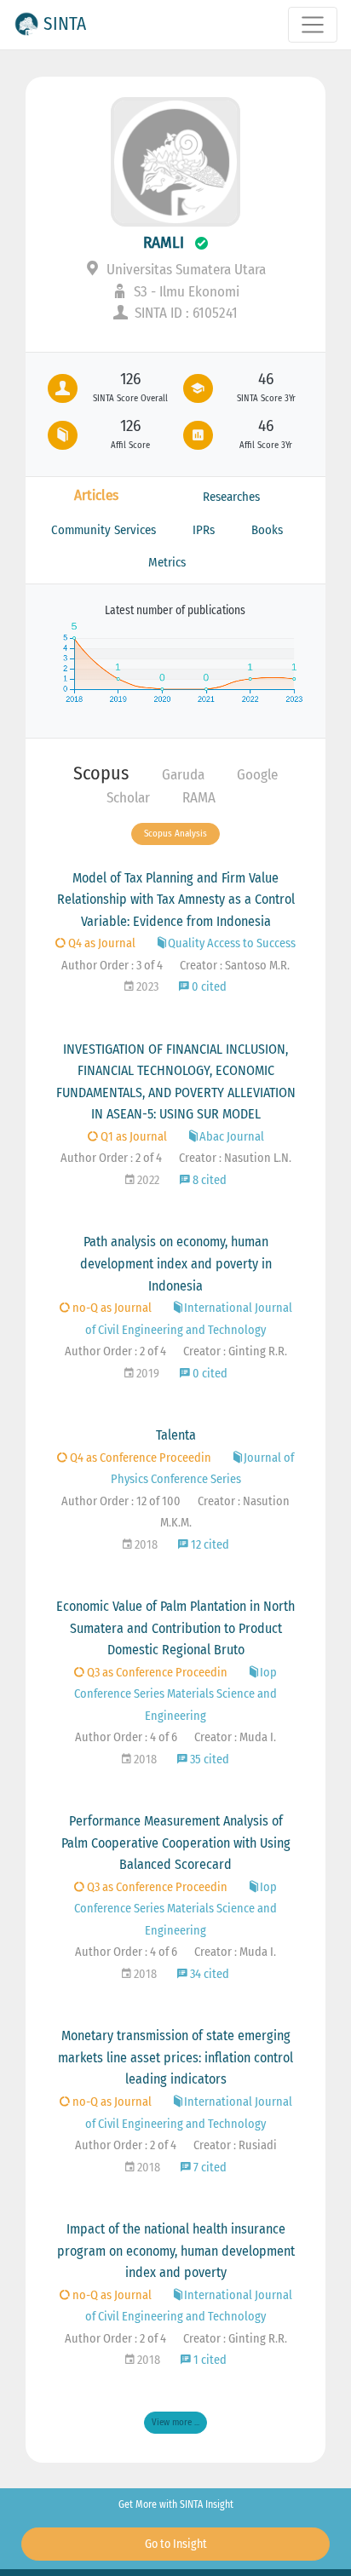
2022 (147, 1180)
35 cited (208, 1759)
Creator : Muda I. (235, 1737)
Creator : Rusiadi (235, 2145)
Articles (96, 495)
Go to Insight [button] (176, 2544)
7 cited (209, 2168)
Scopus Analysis (175, 834)
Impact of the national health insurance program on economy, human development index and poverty (176, 2251)
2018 (145, 1545)
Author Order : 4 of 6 (126, 1737)
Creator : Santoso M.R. (235, 966)
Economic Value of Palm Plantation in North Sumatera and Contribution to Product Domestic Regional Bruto (175, 1628)
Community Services (104, 530)
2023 (146, 987)
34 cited (208, 1974)
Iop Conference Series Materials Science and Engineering (175, 1694)
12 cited (209, 1545)
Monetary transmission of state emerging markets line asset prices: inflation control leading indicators (175, 2057)
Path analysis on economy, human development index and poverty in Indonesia (176, 1263)
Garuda (183, 775)
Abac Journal (232, 1137)
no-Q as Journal (111, 1308)
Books (267, 530)
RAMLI (164, 242)
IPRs (204, 530)
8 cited (208, 1180)
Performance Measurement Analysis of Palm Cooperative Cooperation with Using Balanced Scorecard (176, 1843)
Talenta (176, 1435)
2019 (147, 1374)
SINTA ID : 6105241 (184, 313)
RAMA (199, 798)
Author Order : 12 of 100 (121, 1501)
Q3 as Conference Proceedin (156, 1673)
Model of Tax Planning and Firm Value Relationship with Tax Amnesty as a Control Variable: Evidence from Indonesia (176, 900)
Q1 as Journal (132, 1137)
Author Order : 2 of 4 (111, 1158)
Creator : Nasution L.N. (235, 1158)
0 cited (208, 987)
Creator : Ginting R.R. (235, 1351)
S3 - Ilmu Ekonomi (185, 292)
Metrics (167, 562)
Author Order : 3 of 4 (112, 966)
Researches (231, 497)
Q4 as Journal (101, 943)
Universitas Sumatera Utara (184, 270)
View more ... (175, 2422)
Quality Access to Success (232, 943)
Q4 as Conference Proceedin (139, 1458)
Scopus (101, 773)
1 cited (209, 2360)
